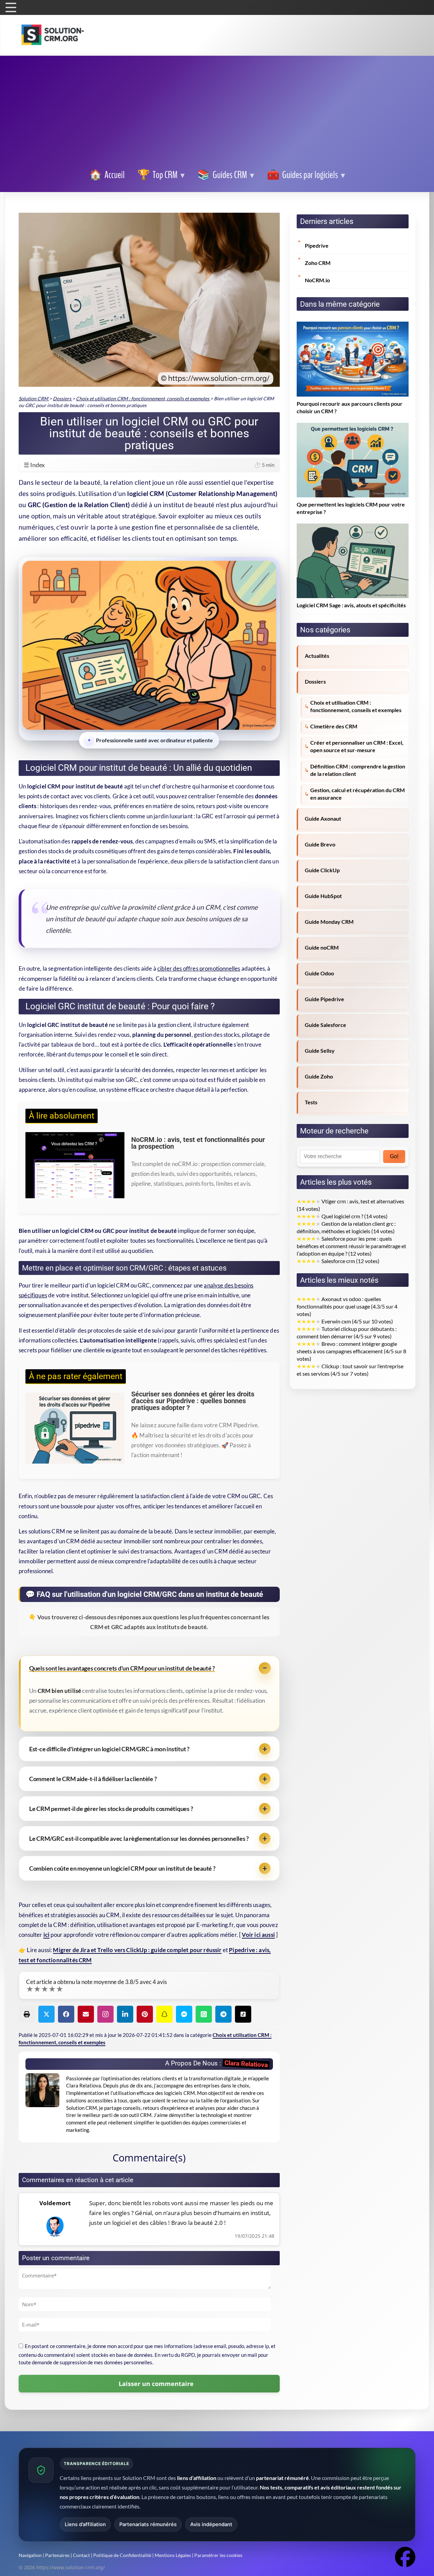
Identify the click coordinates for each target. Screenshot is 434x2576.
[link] (107, 175)
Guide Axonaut (323, 819)
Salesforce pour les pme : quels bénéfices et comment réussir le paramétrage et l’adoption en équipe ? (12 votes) (351, 1246)
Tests (311, 1102)
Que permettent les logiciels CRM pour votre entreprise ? (351, 508)
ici (47, 1935)
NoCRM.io (317, 280)
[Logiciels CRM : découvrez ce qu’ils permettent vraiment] (353, 426)
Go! (394, 1156)
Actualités (317, 656)
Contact (81, 2555)
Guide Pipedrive (324, 999)
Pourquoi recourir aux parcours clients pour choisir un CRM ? (350, 407)
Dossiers (315, 682)
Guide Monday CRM (329, 922)
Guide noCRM (322, 948)
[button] (306, 175)
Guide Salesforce (325, 1025)
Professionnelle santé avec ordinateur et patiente (154, 740)
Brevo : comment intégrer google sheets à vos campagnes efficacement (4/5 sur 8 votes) (351, 1351)
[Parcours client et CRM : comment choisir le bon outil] (353, 325)
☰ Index (149, 465)
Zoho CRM (318, 263)
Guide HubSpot (323, 896)
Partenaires (57, 2555)
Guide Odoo (319, 973)
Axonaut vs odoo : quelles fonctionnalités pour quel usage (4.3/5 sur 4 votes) (347, 1306)
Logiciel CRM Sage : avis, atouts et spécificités (351, 605)
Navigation (30, 2555)
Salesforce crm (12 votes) (338, 1261)
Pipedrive (317, 246)
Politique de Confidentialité (122, 2555)
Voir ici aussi (258, 1935)
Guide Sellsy (320, 1051)
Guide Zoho (319, 1076)
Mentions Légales (173, 2555)
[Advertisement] (217, 113)
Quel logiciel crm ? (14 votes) (342, 1216)
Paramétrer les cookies (218, 2555)
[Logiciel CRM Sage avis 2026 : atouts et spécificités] (353, 527)
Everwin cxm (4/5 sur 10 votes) (345, 1321)
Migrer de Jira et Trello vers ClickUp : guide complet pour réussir (137, 1950)
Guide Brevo (320, 844)
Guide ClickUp (322, 870)
